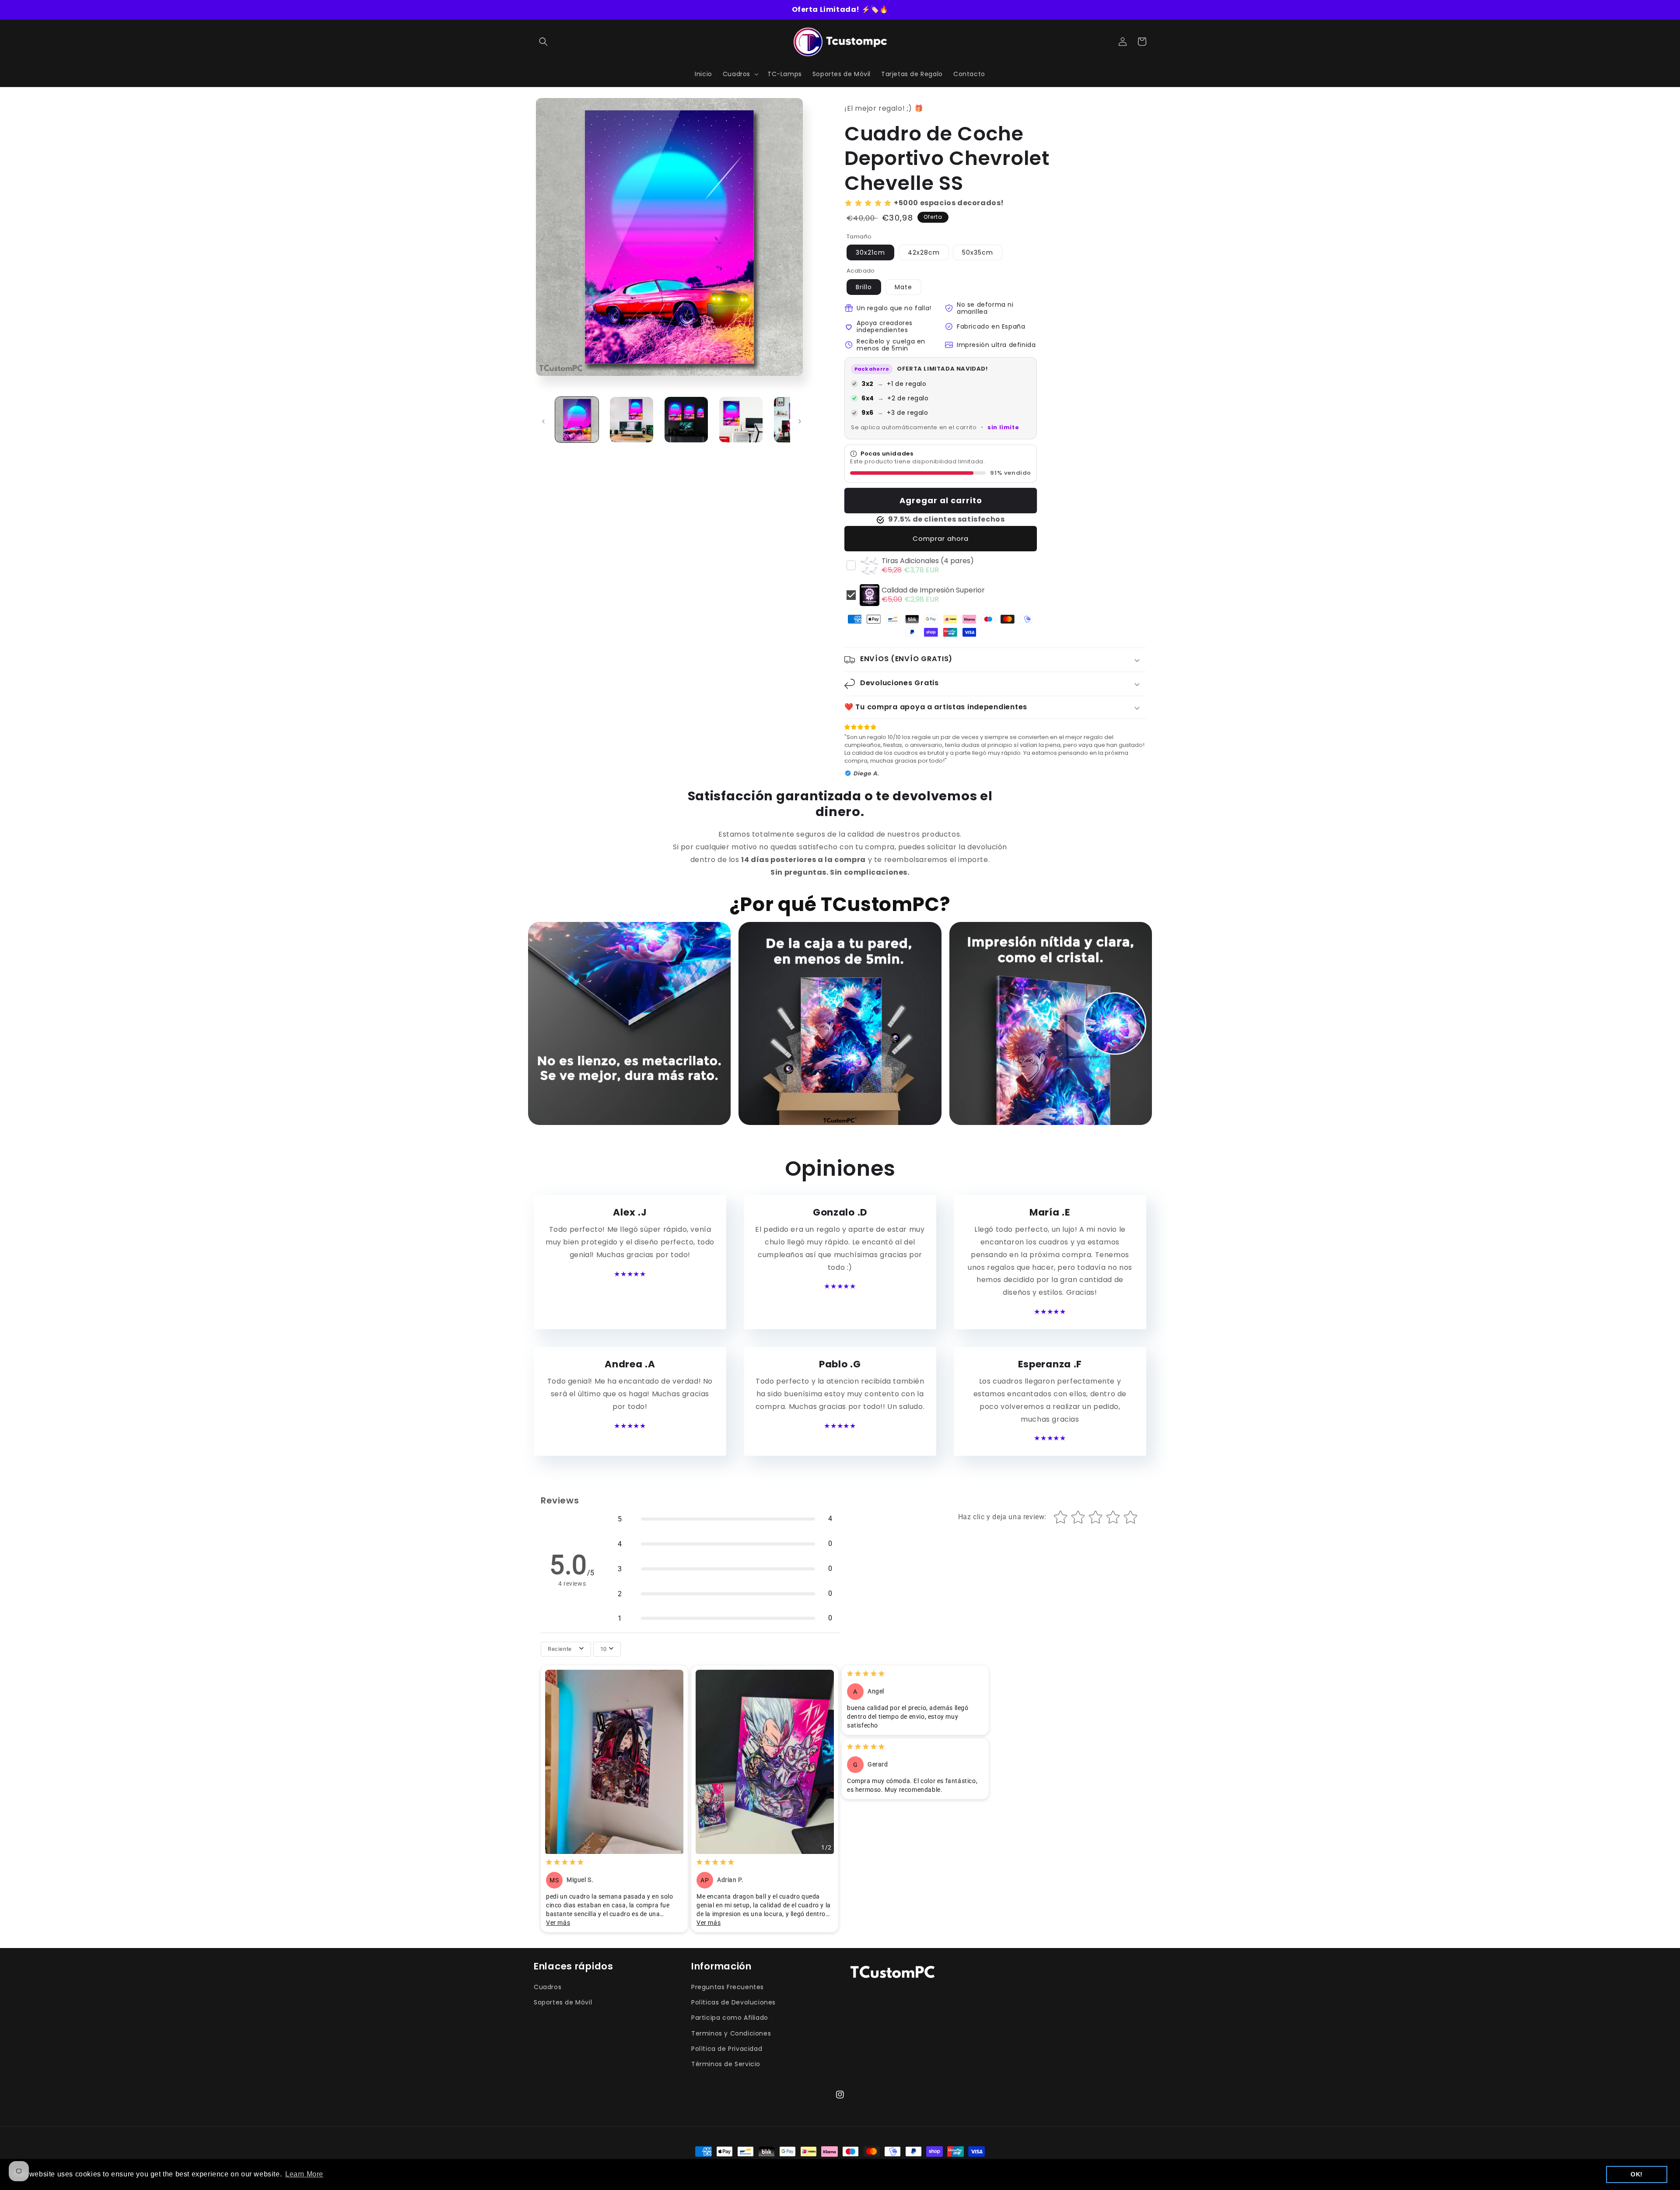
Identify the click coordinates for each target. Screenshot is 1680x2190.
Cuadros (548, 1987)
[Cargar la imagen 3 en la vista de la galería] (686, 420)
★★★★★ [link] (630, 1274)
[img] (565, 1863)
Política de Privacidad (727, 2049)
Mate (903, 287)
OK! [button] (1637, 2174)
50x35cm (978, 252)
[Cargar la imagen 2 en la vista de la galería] (632, 420)
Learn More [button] (304, 2174)
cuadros (847, 9)
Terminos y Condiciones (731, 2033)
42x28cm (924, 252)
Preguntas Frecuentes (728, 1987)
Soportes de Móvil (563, 2002)
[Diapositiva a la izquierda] (543, 421)
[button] (543, 42)
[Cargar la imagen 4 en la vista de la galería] (741, 420)
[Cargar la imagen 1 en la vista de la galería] (577, 420)
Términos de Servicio (726, 2064)
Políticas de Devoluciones (733, 2002)
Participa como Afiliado (730, 2018)
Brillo (864, 287)
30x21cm (870, 252)
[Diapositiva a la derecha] (800, 421)
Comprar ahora (941, 538)
